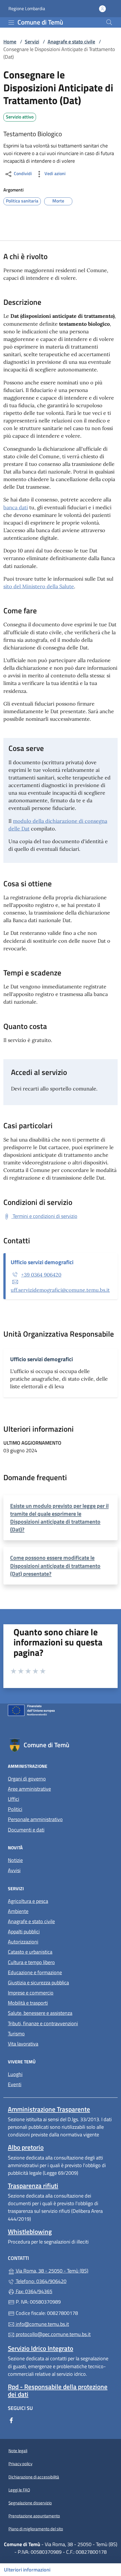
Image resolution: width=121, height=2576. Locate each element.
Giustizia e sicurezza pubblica (38, 1983)
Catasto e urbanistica (30, 1952)
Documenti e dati (26, 1830)
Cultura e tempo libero (31, 1962)
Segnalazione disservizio (30, 2503)
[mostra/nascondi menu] (11, 23)
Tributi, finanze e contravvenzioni (43, 2023)
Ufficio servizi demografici (42, 1262)
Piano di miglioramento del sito (36, 2529)
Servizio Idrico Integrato (41, 2348)
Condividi (22, 173)
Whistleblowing (30, 2232)
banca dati (16, 507)
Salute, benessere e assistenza (40, 2013)
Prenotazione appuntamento (34, 2516)
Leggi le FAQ (19, 2490)
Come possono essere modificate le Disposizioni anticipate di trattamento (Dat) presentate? (55, 1565)
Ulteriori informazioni (27, 2570)
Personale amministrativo (35, 1819)
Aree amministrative (29, 1789)
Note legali (18, 2451)
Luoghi (15, 2074)
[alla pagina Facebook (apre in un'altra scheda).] (11, 2420)
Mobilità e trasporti (28, 2003)
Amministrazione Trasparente (49, 2109)
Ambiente (18, 1911)
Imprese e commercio (31, 1993)
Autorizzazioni (23, 1942)
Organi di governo (27, 1779)
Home (10, 42)
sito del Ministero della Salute (39, 586)
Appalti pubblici (24, 1932)
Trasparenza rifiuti (33, 2186)
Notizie (15, 1860)
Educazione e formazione (35, 1972)
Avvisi (14, 1870)
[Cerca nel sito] (109, 22)
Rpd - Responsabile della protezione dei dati (58, 2390)
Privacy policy (20, 2464)
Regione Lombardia (27, 9)
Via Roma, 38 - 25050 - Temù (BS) (64, 2270)
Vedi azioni (54, 173)
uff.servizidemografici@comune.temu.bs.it (60, 1290)
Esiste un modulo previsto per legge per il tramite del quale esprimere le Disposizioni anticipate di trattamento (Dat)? (59, 1518)
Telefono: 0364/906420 (41, 2281)
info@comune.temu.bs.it (42, 2324)
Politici (15, 1809)
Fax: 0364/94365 (33, 2291)
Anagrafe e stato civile (71, 42)
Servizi (32, 42)
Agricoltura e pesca (28, 1901)
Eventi (15, 2084)
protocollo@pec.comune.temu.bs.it (53, 2334)
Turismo (16, 2034)
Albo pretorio (26, 2147)
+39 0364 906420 (41, 1275)
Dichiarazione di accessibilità (34, 2477)
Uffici (14, 1799)
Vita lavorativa (23, 2044)
